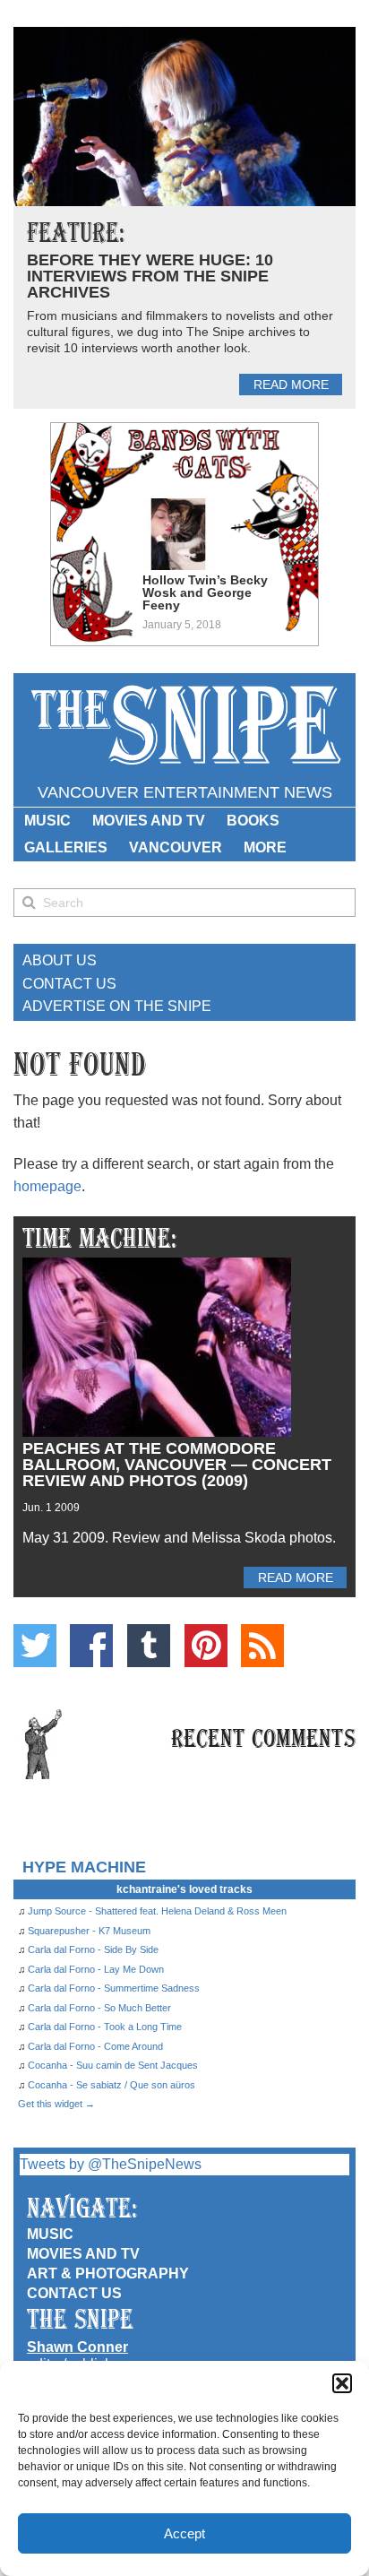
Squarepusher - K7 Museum (89, 1931)
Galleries (66, 847)
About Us (60, 960)
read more (291, 385)
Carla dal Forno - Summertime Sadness (114, 1988)
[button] (342, 2383)
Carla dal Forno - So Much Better (99, 2008)
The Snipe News (184, 726)
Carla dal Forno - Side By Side (93, 1949)
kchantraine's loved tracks (184, 1889)
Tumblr (149, 1646)
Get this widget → (56, 2104)
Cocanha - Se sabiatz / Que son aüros (112, 2085)
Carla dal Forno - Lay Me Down (96, 1969)
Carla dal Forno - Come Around (95, 2046)
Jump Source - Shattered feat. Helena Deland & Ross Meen (157, 1911)
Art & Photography (108, 2273)
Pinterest (206, 1646)
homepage (47, 1186)
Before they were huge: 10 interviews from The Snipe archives (150, 276)
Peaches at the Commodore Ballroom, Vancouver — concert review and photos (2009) (177, 1465)
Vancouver (176, 847)
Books (253, 821)
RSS (262, 1646)
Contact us (74, 2293)
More (265, 847)
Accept (184, 2533)
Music (47, 821)
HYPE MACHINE (84, 1867)
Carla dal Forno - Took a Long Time (105, 2027)
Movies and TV (149, 821)
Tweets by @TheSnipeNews (111, 2164)
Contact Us (69, 984)
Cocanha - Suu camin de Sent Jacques (113, 2065)
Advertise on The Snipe (117, 1006)
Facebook (91, 1646)
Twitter (35, 1646)
